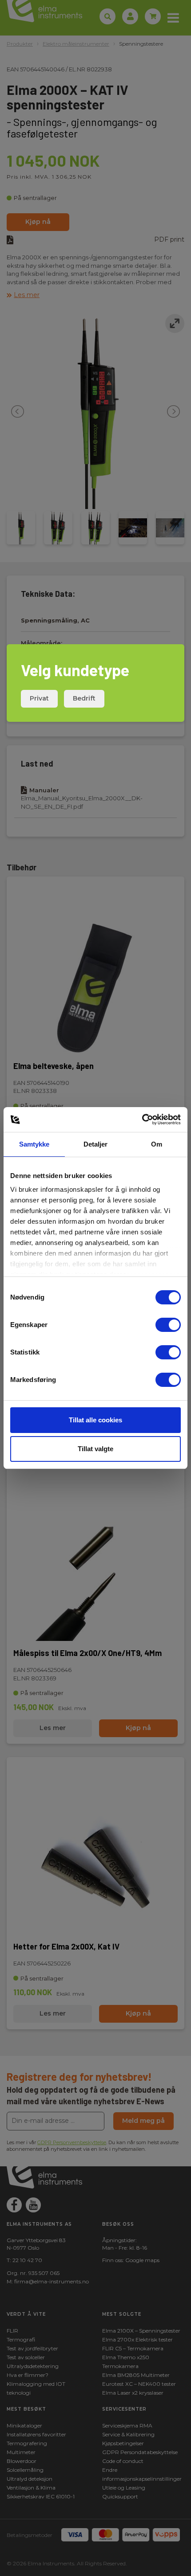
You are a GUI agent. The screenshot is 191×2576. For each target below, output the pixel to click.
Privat (39, 698)
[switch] (168, 1325)
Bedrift (84, 698)
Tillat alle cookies (95, 1420)
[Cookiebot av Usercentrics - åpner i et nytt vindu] (142, 1120)
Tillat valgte (95, 1449)
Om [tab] (157, 1144)
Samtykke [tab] (34, 1144)
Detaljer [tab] (96, 1144)
